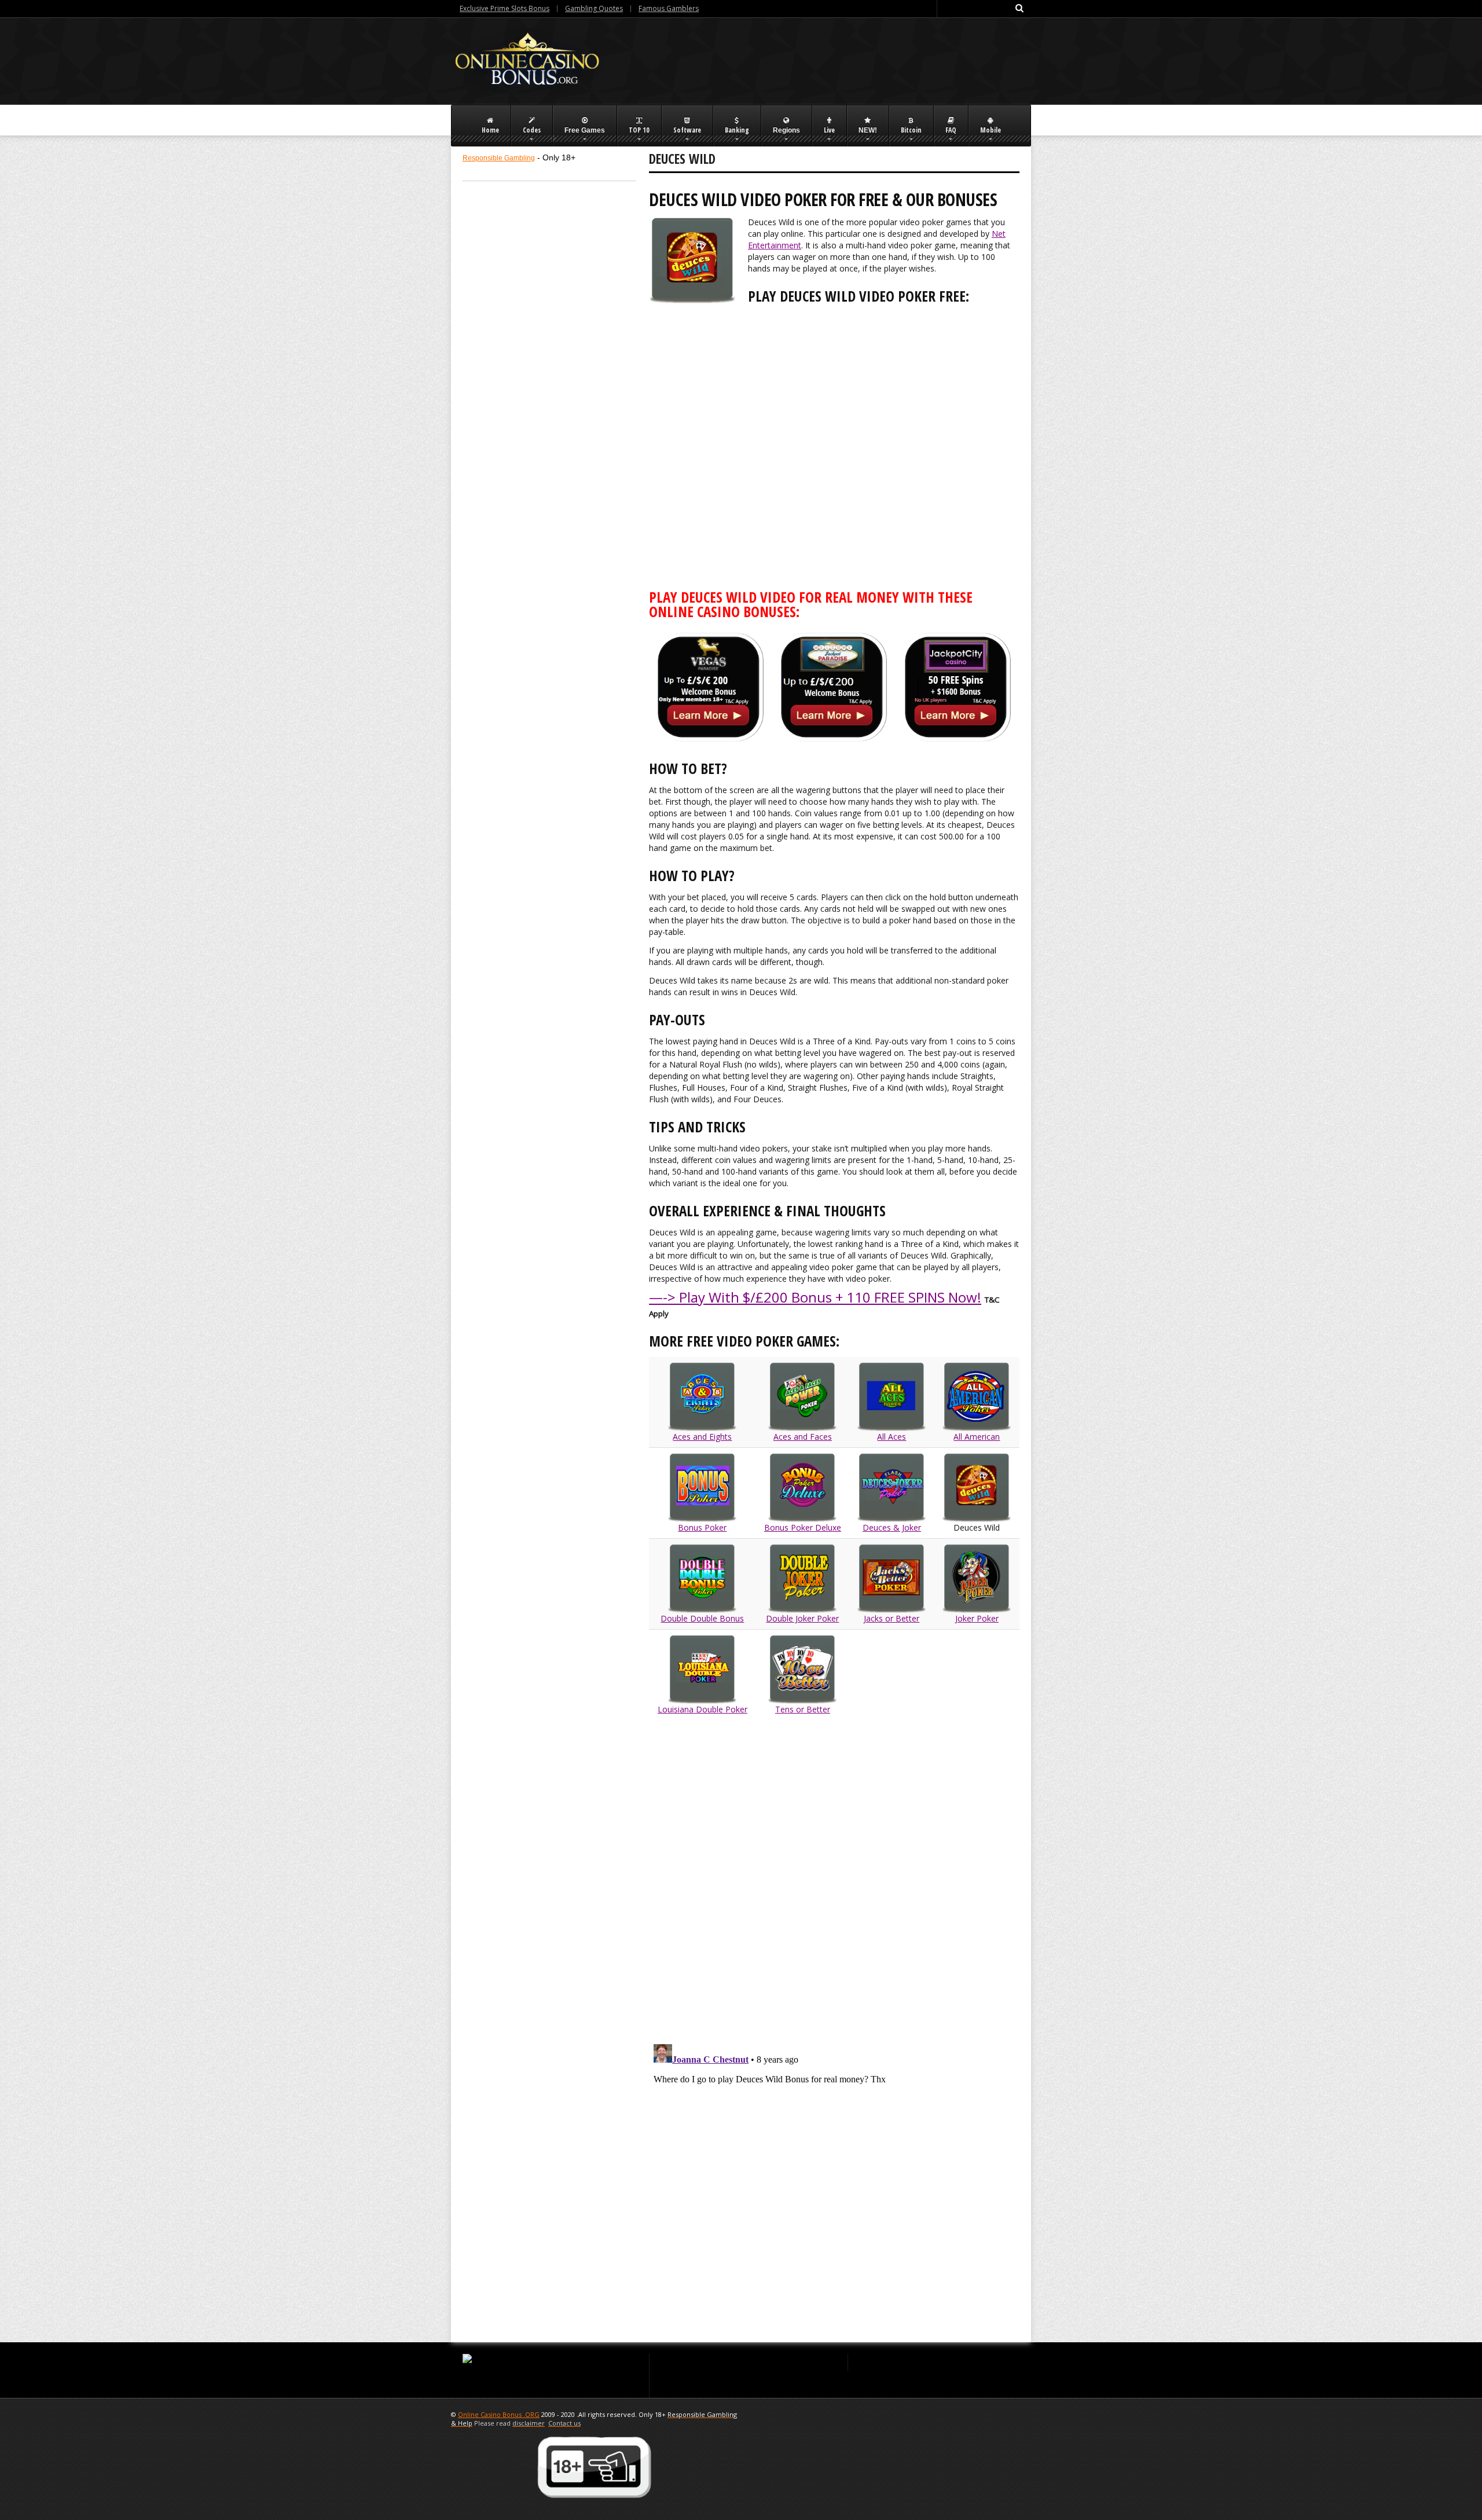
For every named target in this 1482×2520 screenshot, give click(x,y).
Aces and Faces (803, 1437)
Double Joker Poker (802, 1618)
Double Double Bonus (702, 1618)
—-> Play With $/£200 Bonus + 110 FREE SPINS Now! (815, 1297)
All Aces (892, 1437)
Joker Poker (977, 1618)
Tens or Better (803, 1709)
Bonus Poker (702, 1527)
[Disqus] (834, 1881)
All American (977, 1437)
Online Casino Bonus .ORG (499, 2414)
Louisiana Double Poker (703, 1709)
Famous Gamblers (669, 8)
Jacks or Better (892, 1618)
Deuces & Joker (892, 1527)
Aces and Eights (702, 1437)
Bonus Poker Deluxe (803, 1527)
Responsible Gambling (499, 158)
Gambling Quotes (594, 8)
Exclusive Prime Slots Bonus (505, 8)
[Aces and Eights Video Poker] (977, 1487)
